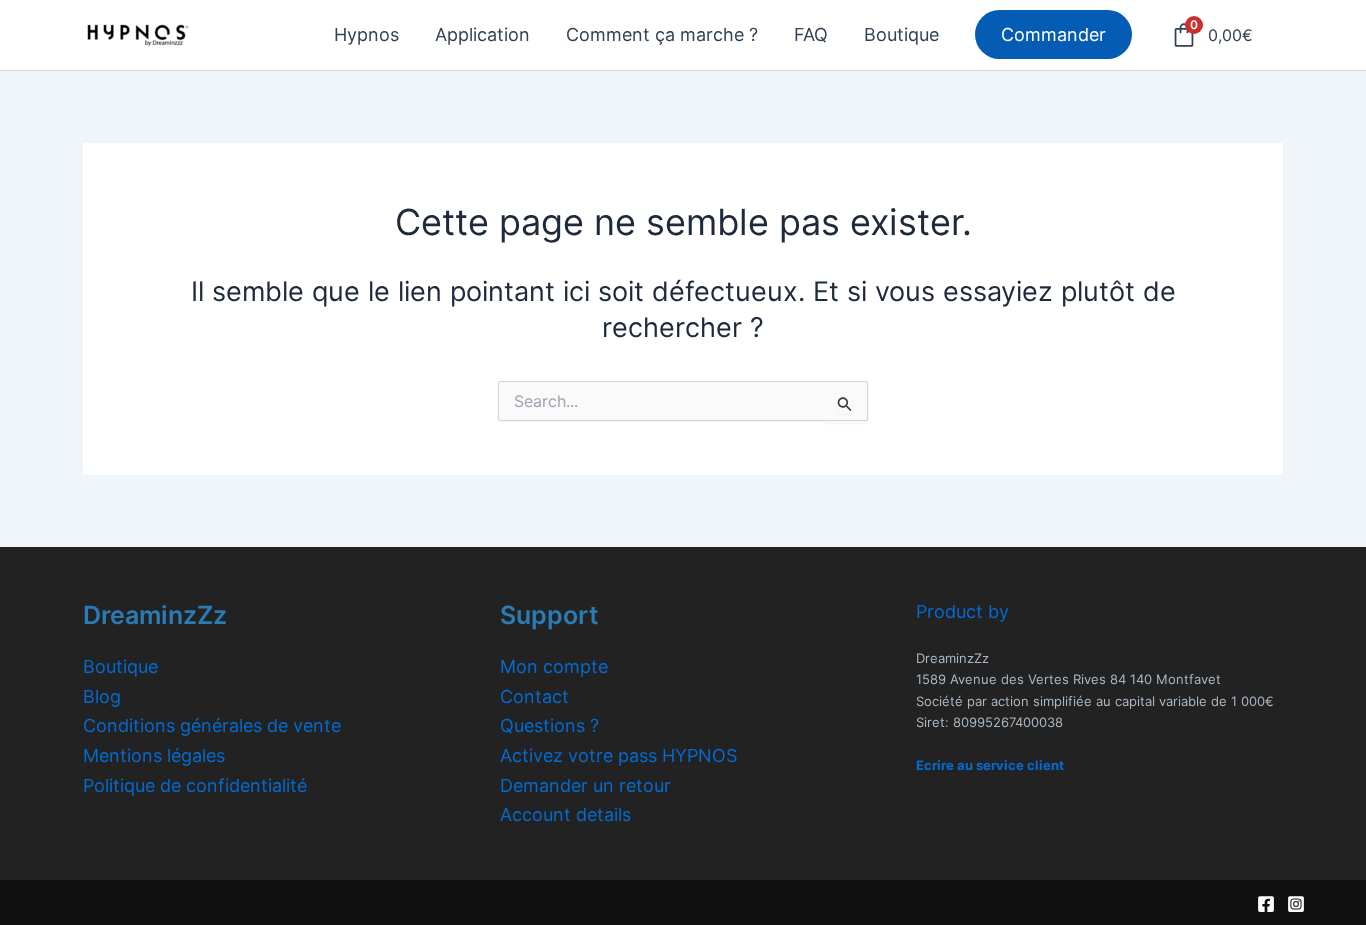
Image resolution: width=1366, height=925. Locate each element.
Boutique (120, 666)
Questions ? (549, 725)
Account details (565, 814)
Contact (534, 696)
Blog (102, 696)
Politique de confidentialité (195, 785)
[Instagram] (1296, 904)
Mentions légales (154, 755)
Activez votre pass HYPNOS (618, 755)
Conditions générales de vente (212, 725)
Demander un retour (585, 785)
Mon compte (554, 666)
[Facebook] (1266, 904)
